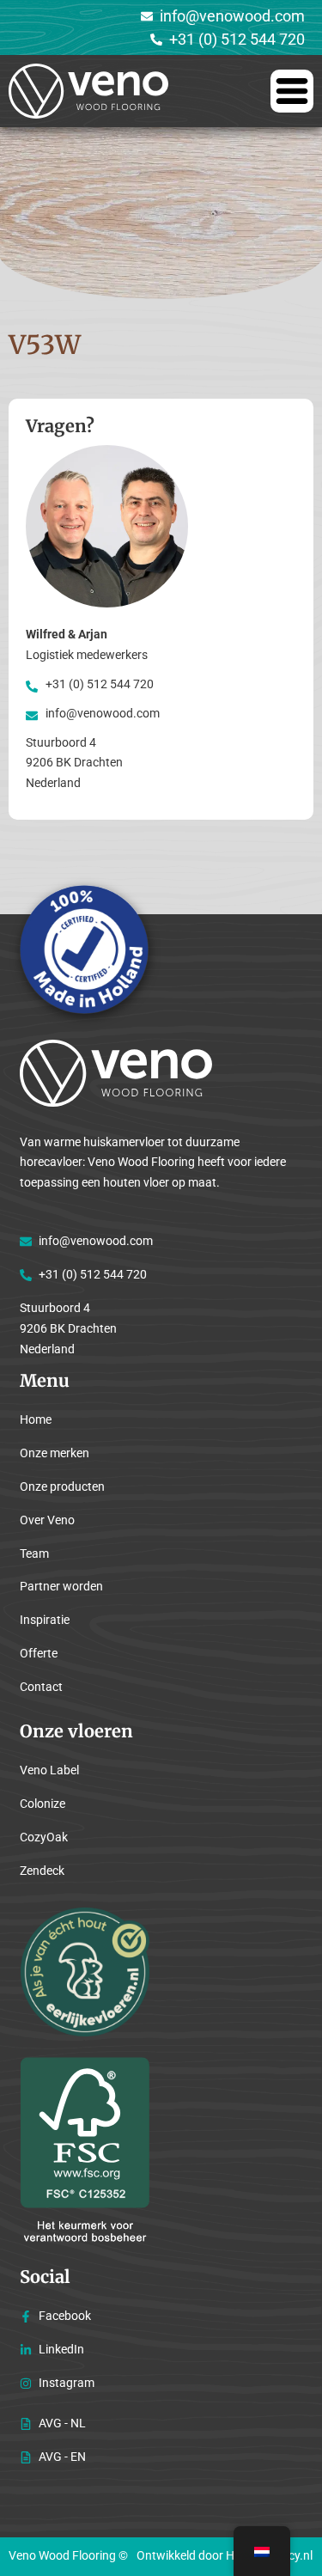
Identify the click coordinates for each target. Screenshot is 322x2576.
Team (34, 1554)
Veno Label (49, 1770)
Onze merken (55, 1453)
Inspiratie (45, 1620)
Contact (41, 1687)
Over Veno (47, 1520)
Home (36, 1419)
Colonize (43, 1804)
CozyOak (44, 1837)
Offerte (39, 1653)
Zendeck (42, 1871)
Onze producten (62, 1486)
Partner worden (61, 1586)
